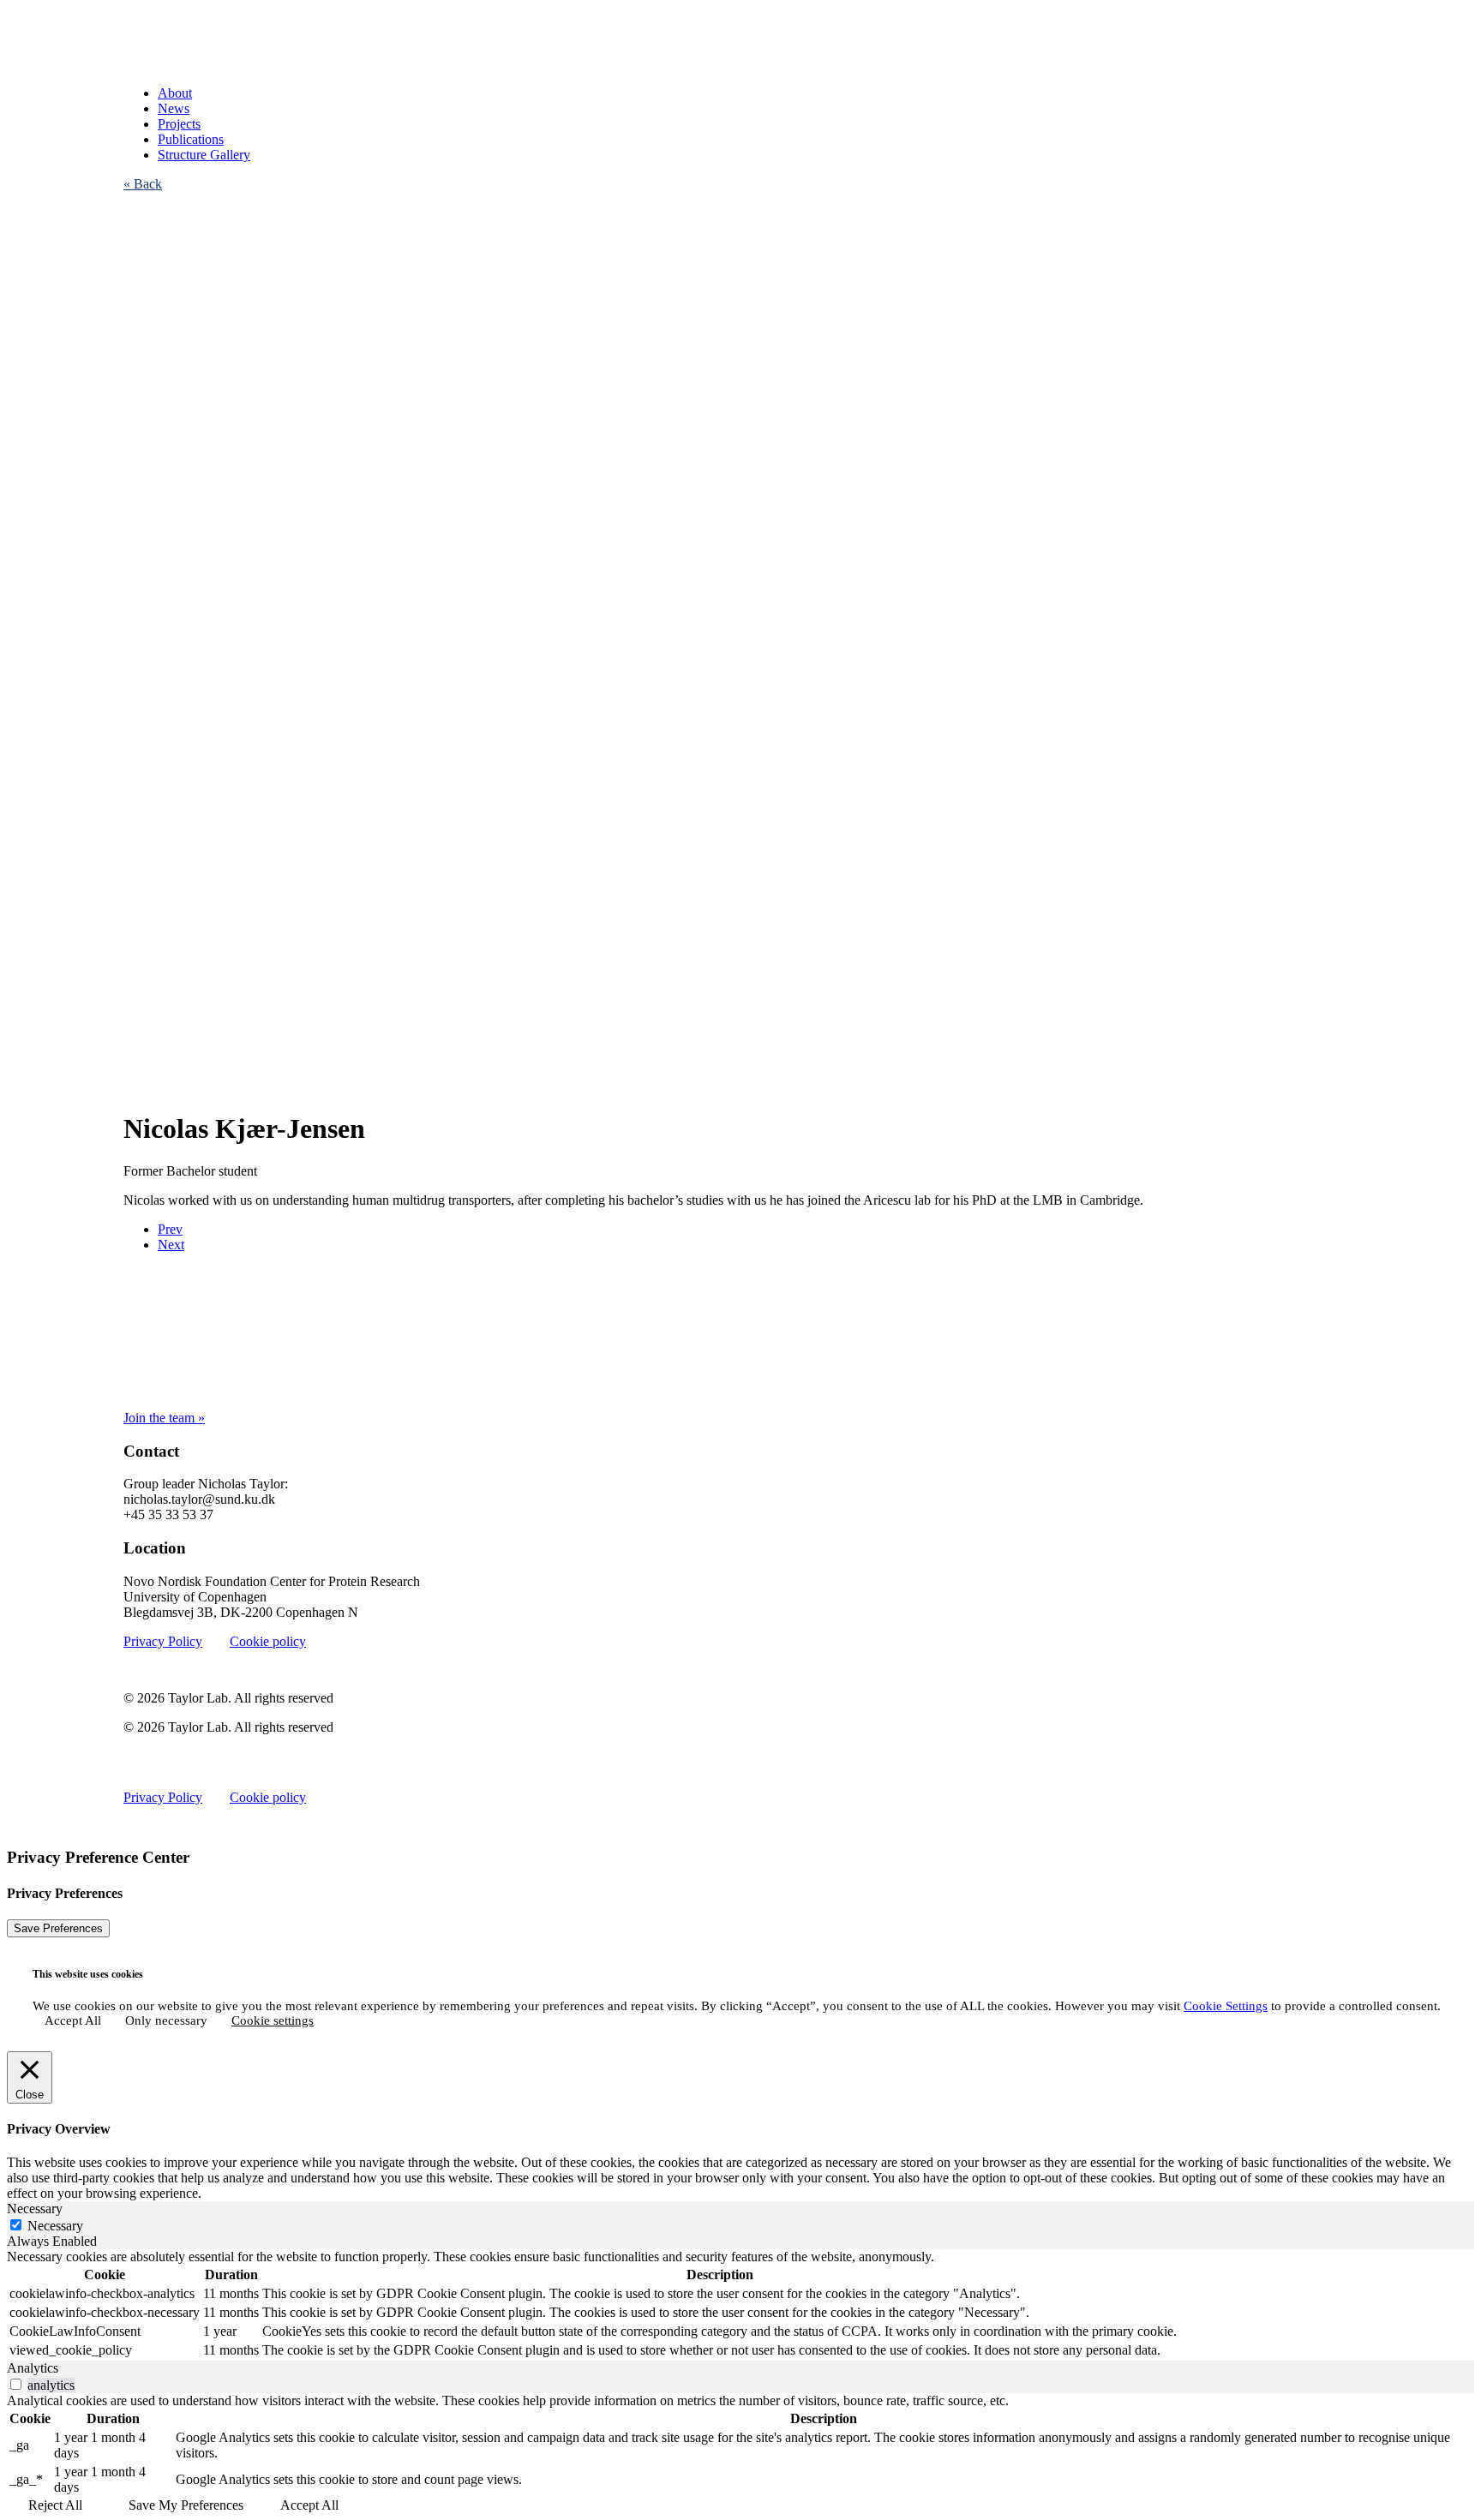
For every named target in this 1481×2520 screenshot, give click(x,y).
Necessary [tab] (35, 2209)
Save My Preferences (186, 2505)
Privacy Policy (163, 1641)
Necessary (55, 2226)
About (175, 93)
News (174, 108)
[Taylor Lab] (740, 39)
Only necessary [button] (166, 2020)
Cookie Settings (1226, 2006)
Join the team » (164, 1418)
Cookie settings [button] (273, 2020)
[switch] (16, 2384)
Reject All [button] (55, 2505)
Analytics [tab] (33, 2368)
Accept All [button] (73, 2020)
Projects (179, 124)
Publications (191, 139)
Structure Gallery (204, 155)
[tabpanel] (740, 2305)
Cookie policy (268, 1641)
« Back (143, 184)
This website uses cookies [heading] (88, 1974)
